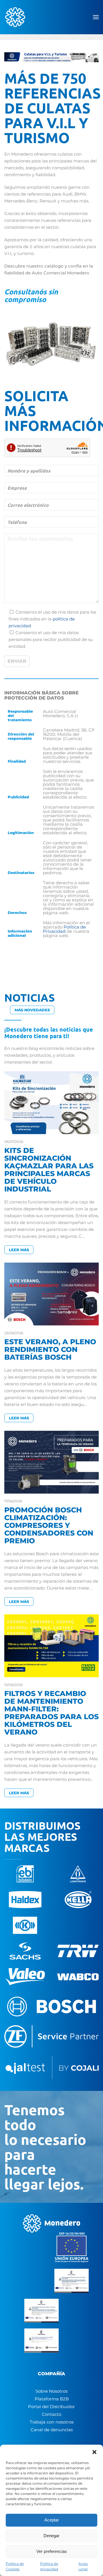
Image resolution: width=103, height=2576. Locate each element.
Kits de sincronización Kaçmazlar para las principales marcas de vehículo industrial (49, 1170)
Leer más (19, 1250)
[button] (94, 2452)
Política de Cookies (15, 2566)
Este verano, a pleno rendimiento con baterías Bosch (50, 1349)
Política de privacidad (49, 2566)
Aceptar (52, 2520)
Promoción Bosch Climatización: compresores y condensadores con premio (49, 1525)
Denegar (51, 2536)
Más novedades (32, 1010)
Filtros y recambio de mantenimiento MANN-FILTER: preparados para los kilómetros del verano (51, 1713)
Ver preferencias (52, 2551)
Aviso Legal (83, 2566)
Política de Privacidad (64, 929)
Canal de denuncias (52, 2430)
